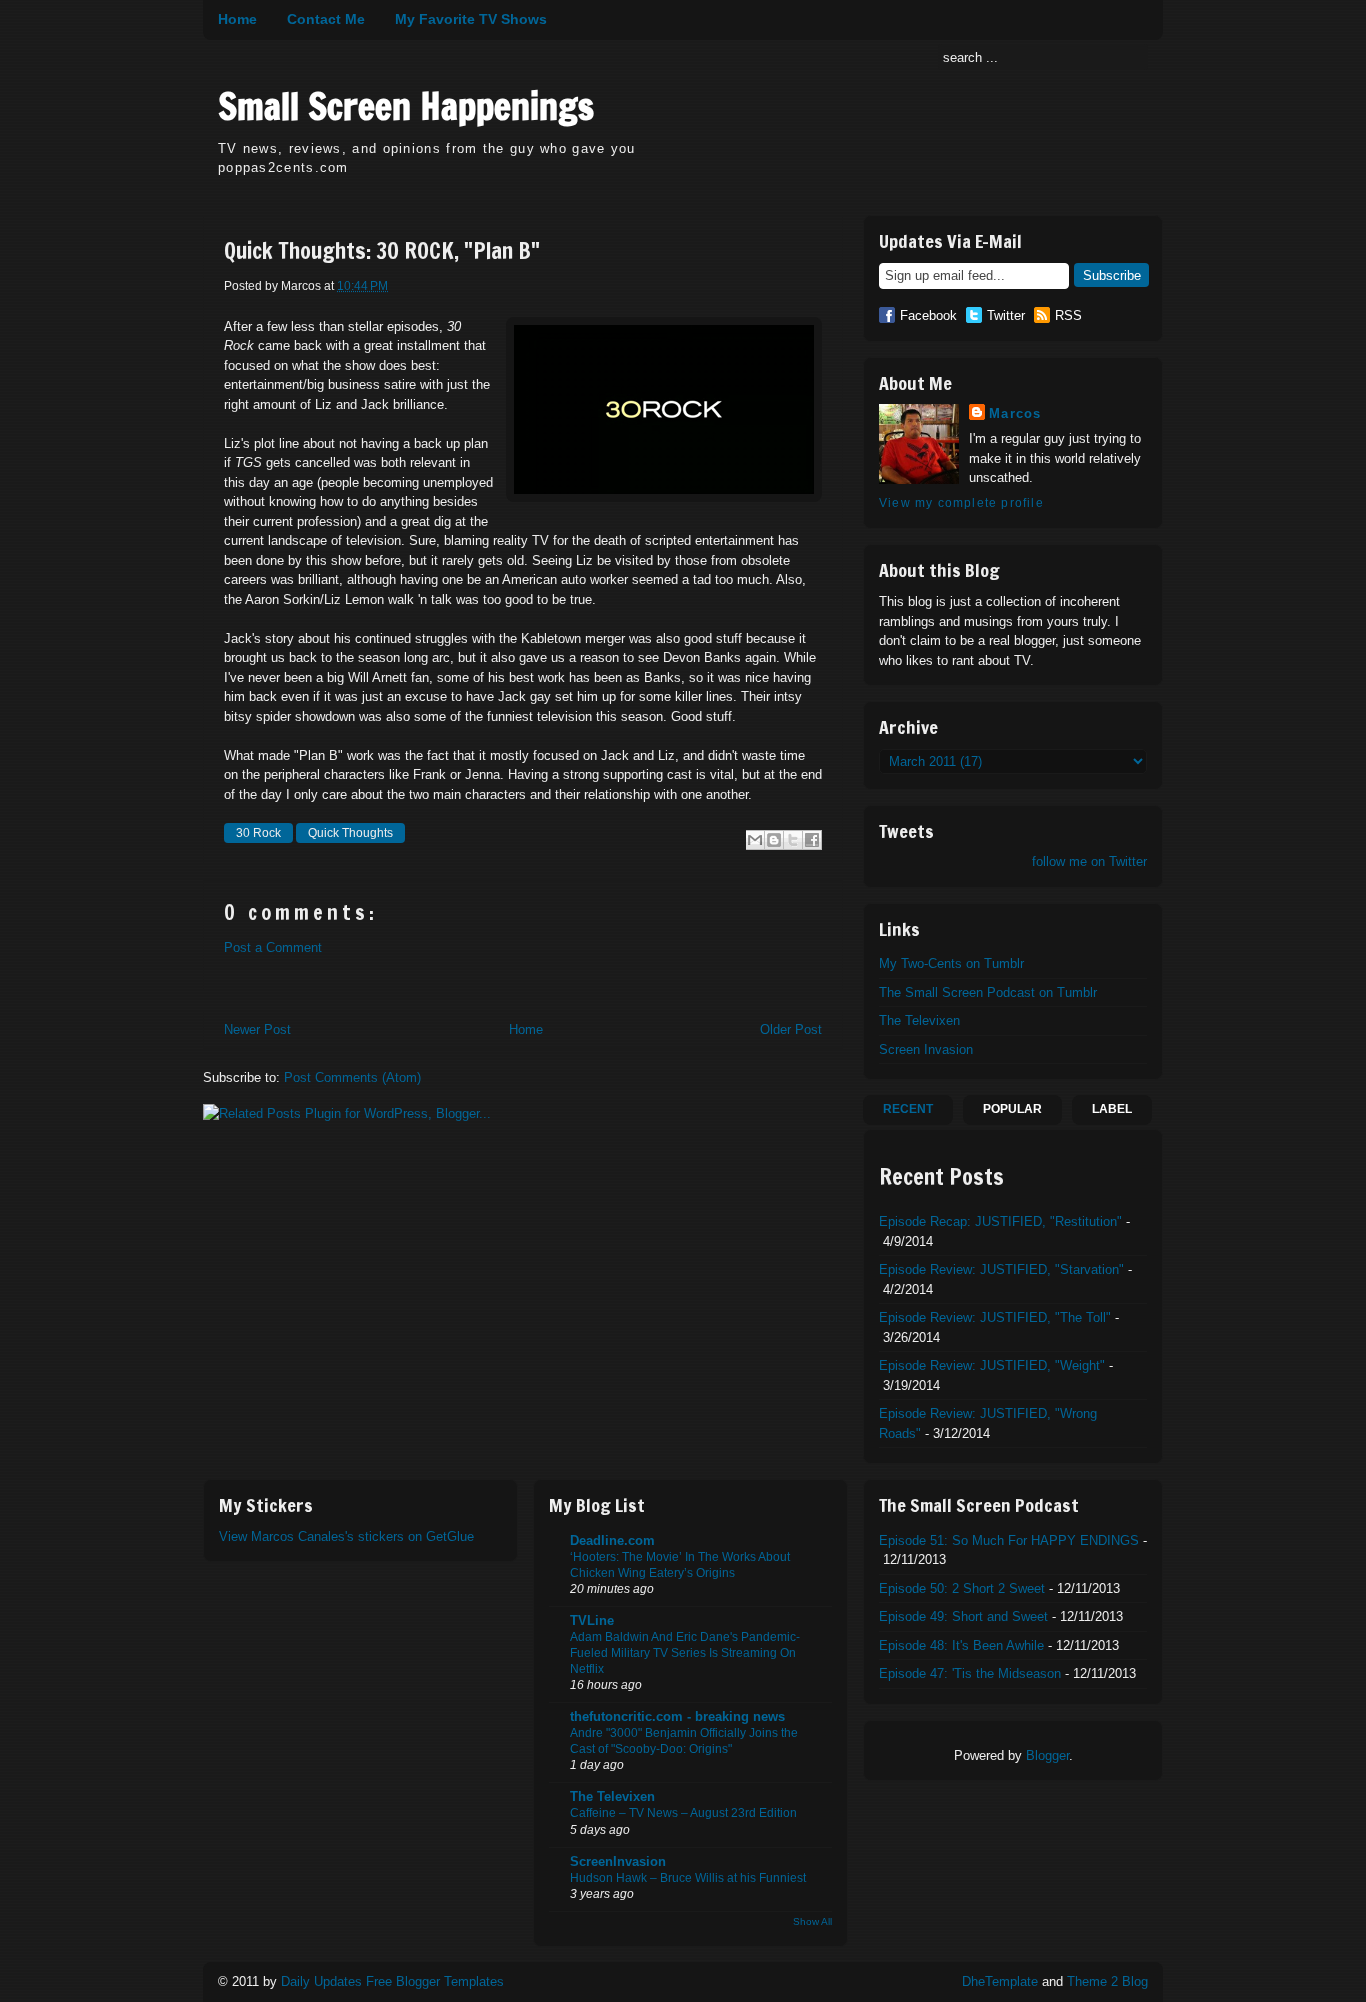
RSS (1068, 315)
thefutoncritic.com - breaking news (677, 1716)
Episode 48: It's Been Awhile (961, 1645)
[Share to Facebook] (812, 840)
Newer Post (257, 1029)
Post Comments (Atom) (352, 1077)
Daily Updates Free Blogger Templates (392, 1981)
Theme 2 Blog (1107, 1981)
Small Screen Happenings (406, 106)
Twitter (1006, 315)
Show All (812, 1921)
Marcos (1015, 413)
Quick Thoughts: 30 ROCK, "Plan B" (382, 251)
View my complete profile (961, 503)
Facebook (928, 315)
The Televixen (919, 1020)
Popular (1012, 1109)
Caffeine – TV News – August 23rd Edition (683, 1813)
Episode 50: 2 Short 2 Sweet (962, 1588)
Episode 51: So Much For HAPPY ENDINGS (1009, 1540)
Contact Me (326, 19)
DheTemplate (1000, 1981)
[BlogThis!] (774, 840)
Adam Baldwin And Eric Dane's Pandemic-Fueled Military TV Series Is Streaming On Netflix (685, 1653)
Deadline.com (612, 1540)
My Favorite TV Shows (471, 19)
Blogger (1047, 1755)
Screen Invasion (926, 1049)
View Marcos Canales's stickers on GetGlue (346, 1536)
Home (237, 19)
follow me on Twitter (1089, 861)
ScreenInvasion (618, 1861)
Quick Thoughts (350, 833)
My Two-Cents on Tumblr (951, 963)
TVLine (592, 1620)
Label (1112, 1109)
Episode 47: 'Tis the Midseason (970, 1673)
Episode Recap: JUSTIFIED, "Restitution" (1000, 1221)
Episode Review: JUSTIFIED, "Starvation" (1001, 1269)
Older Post (791, 1029)
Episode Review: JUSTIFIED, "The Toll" (995, 1317)
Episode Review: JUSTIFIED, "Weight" (992, 1365)
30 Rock (258, 833)
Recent (908, 1109)
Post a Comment (273, 947)
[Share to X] (793, 840)
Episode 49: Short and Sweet (963, 1616)
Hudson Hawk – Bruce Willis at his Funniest (688, 1878)
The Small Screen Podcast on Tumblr (988, 992)
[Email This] (755, 840)
